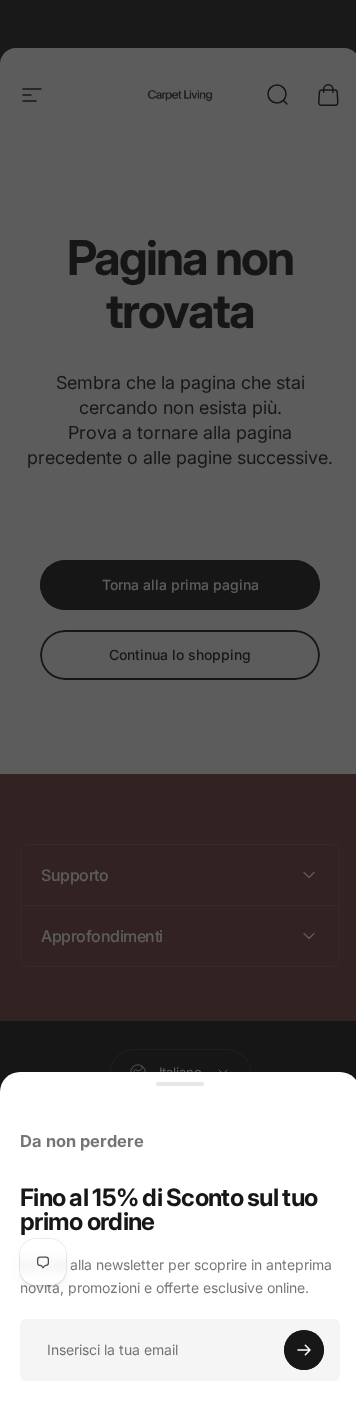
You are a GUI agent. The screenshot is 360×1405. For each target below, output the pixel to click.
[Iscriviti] (304, 1350)
